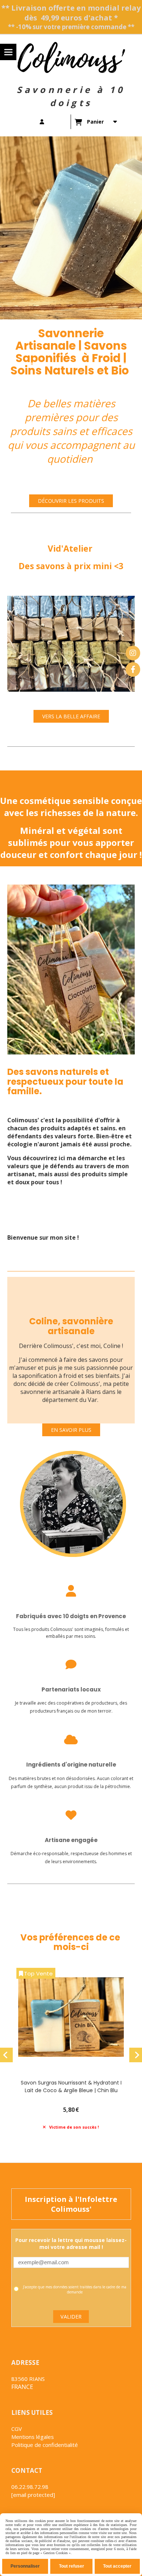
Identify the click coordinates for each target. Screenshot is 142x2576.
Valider (71, 2317)
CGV (17, 2429)
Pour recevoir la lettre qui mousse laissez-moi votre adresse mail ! (71, 2243)
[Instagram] (133, 653)
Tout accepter (117, 2566)
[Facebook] (133, 669)
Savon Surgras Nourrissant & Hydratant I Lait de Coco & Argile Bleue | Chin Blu (71, 2087)
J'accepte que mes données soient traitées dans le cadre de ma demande (75, 2289)
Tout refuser (72, 2566)
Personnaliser (25, 2566)
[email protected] (33, 2495)
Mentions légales (33, 2437)
